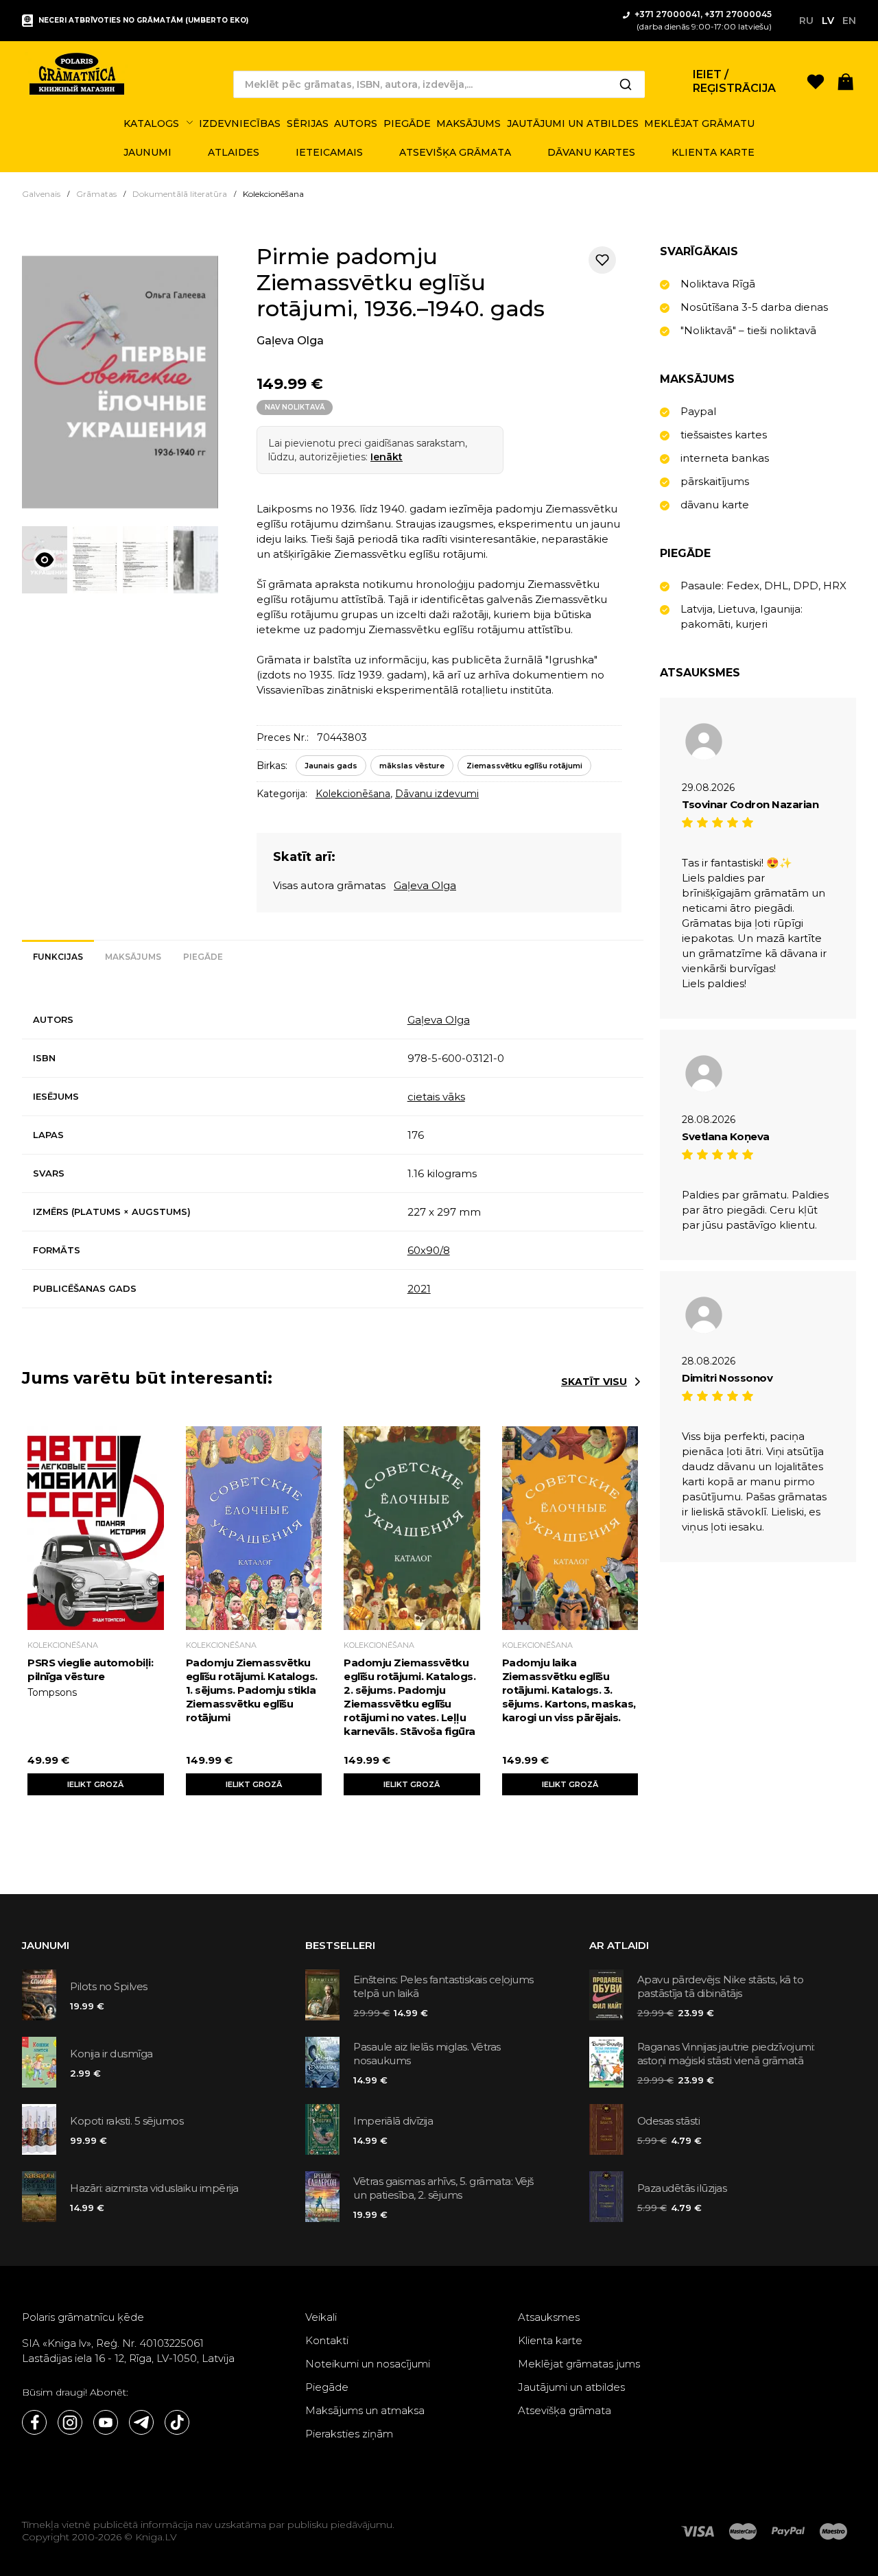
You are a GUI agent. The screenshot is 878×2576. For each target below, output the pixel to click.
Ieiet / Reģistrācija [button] (734, 81)
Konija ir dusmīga (111, 2054)
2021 (419, 1289)
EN (849, 21)
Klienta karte (550, 2340)
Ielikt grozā (95, 1784)
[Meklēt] (626, 84)
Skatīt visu (594, 1382)
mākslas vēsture (412, 766)
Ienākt (387, 457)
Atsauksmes (549, 2317)
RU (806, 21)
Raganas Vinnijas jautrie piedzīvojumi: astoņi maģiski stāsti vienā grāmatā (726, 2054)
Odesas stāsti (669, 2121)
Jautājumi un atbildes (571, 2387)
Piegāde (327, 2387)
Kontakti (327, 2340)
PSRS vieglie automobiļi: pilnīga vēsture (90, 1669)
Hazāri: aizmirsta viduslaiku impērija (154, 2188)
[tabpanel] (333, 1155)
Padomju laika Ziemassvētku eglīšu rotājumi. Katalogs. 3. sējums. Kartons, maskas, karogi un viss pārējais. (569, 1690)
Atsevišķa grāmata (565, 2410)
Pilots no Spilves (109, 1986)
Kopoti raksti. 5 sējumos (127, 2121)
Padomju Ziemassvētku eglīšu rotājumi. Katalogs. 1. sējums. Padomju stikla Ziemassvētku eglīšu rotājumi (252, 1690)
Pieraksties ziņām (349, 2434)
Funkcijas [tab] (58, 957)
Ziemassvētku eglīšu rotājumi (524, 766)
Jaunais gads (331, 766)
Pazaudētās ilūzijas (682, 2188)
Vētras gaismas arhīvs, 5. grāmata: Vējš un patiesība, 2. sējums (443, 2188)
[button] (846, 81)
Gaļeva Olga (290, 341)
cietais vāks (436, 1097)
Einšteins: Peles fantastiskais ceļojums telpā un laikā (443, 1986)
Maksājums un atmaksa (365, 2410)
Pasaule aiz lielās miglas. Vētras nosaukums (427, 2054)
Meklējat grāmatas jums (579, 2364)
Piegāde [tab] (203, 957)
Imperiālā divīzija (393, 2121)
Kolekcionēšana (353, 794)
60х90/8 (429, 1250)
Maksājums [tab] (133, 957)
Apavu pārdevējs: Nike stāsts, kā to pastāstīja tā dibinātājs (721, 1986)
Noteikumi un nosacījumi (368, 2364)
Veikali (321, 2317)
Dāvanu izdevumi (437, 794)
